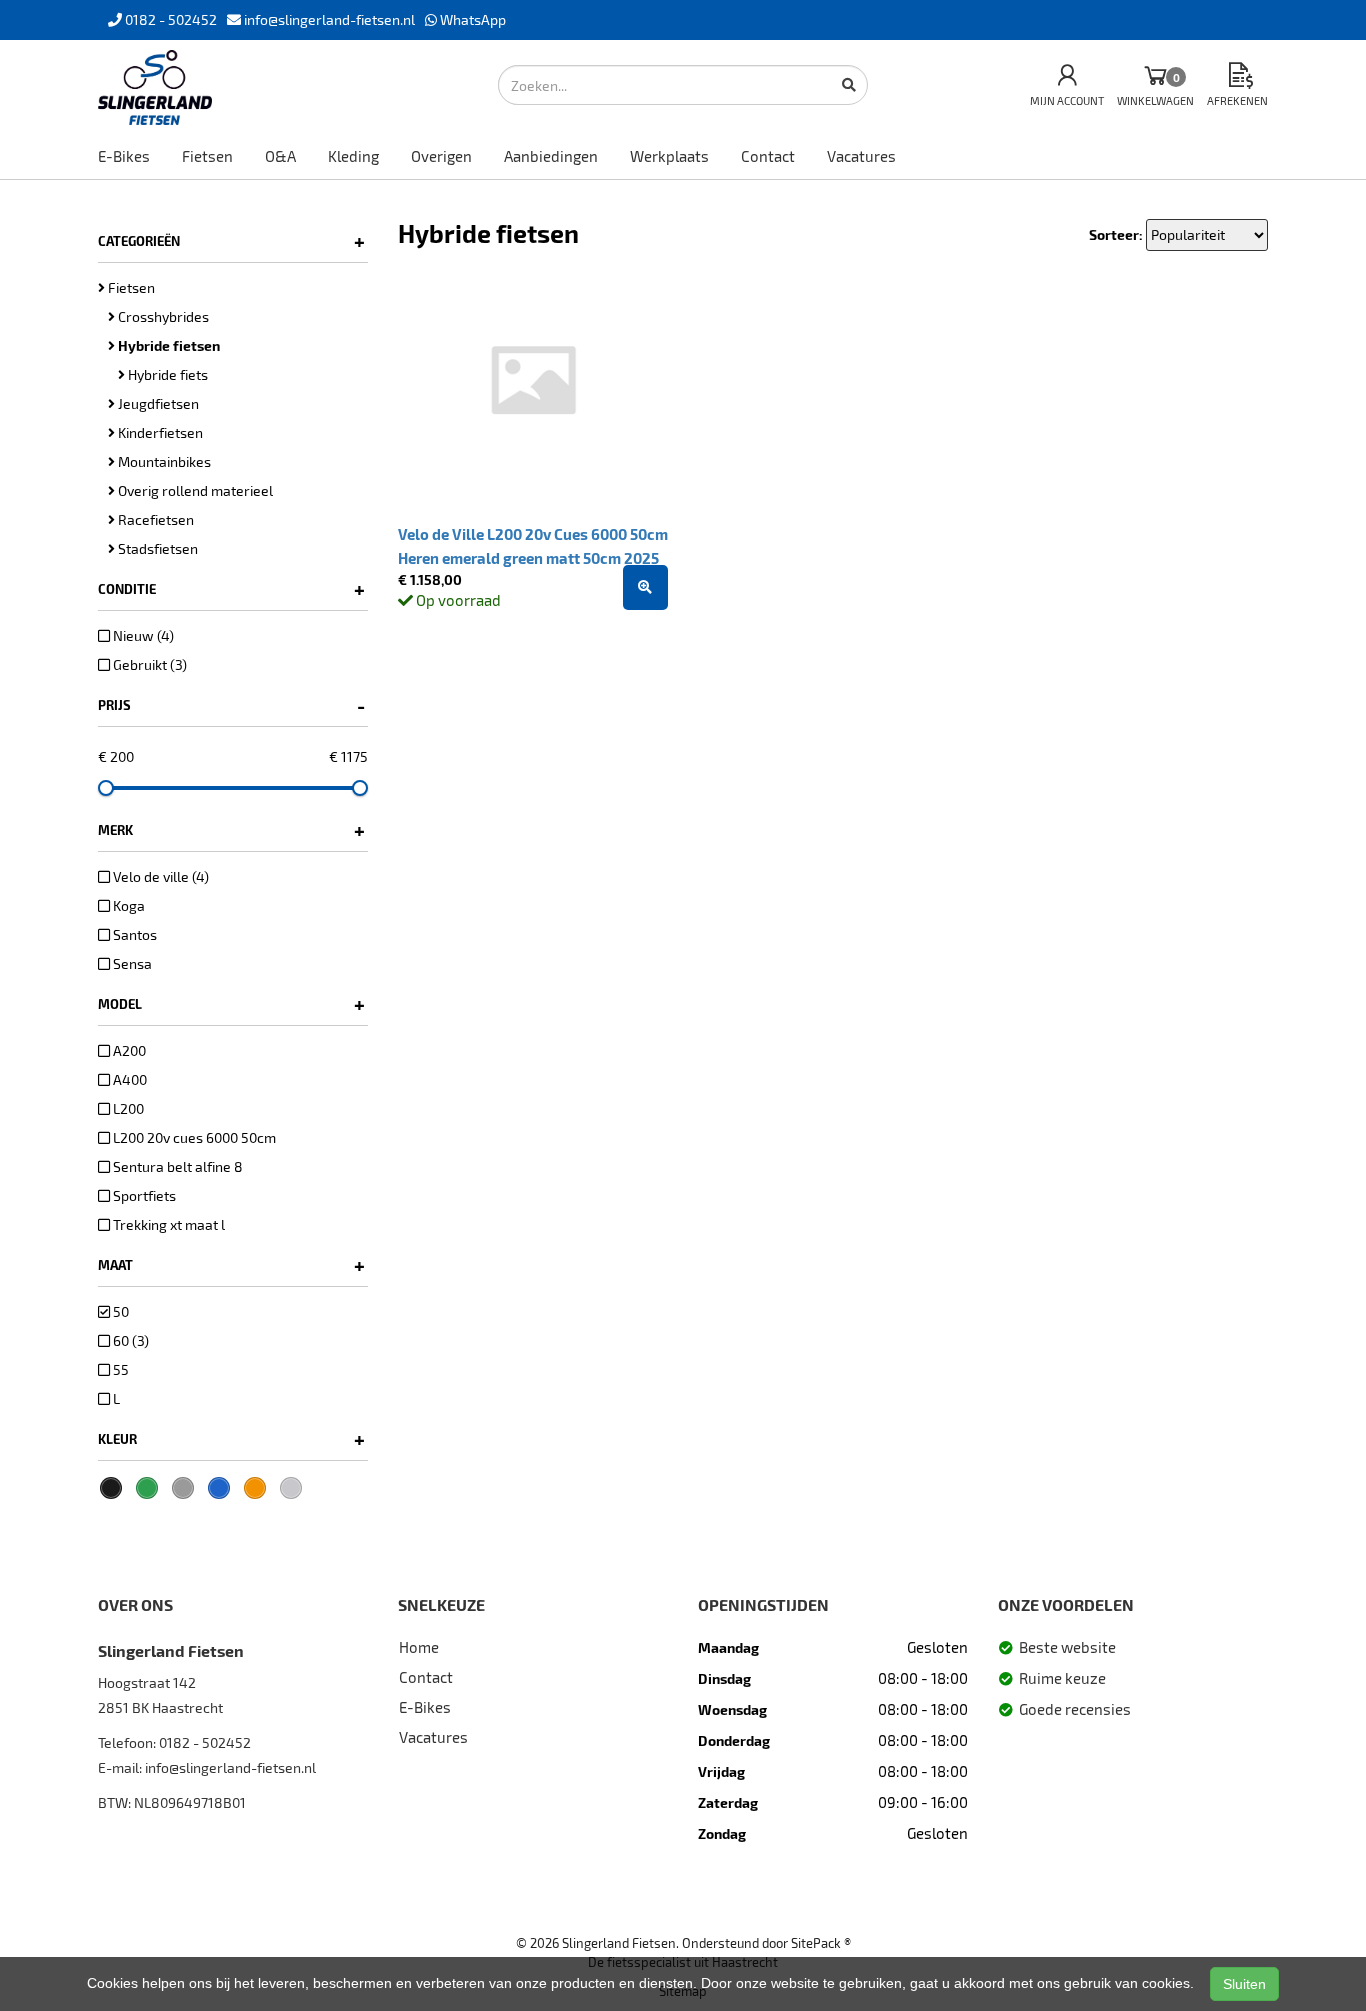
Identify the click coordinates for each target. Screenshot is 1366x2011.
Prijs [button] (231, 705)
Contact (768, 156)
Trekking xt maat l (167, 1224)
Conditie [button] (231, 589)
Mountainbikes (163, 461)
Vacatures (861, 156)
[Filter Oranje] (255, 1488)
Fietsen (207, 156)
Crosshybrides (162, 316)
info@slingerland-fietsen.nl (230, 1767)
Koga (127, 905)
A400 (128, 1079)
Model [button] (231, 1004)
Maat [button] (231, 1265)
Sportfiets (143, 1195)
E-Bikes (124, 156)
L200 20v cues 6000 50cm (193, 1137)
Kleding (353, 156)
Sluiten (1244, 1984)
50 (119, 1311)
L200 (127, 1108)
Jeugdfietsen (157, 403)
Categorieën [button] (231, 241)
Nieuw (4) (142, 635)
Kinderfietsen (159, 432)
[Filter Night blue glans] (219, 1488)
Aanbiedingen (551, 156)
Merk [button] (231, 830)
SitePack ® (821, 1943)
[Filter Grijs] (183, 1488)
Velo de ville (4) (159, 876)
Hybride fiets (166, 374)
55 (119, 1369)
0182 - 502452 (205, 1742)
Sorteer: (1116, 234)
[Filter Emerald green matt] (147, 1488)
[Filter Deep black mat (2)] (111, 1488)
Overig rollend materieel (194, 490)
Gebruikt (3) (148, 664)
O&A (280, 156)
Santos (133, 934)
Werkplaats (669, 156)
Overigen (441, 156)
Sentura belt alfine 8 (176, 1166)
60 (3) (129, 1340)
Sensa (131, 963)
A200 (128, 1050)
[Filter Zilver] (291, 1488)
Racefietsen (154, 519)
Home (419, 1647)
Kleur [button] (231, 1439)
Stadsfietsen (156, 548)
